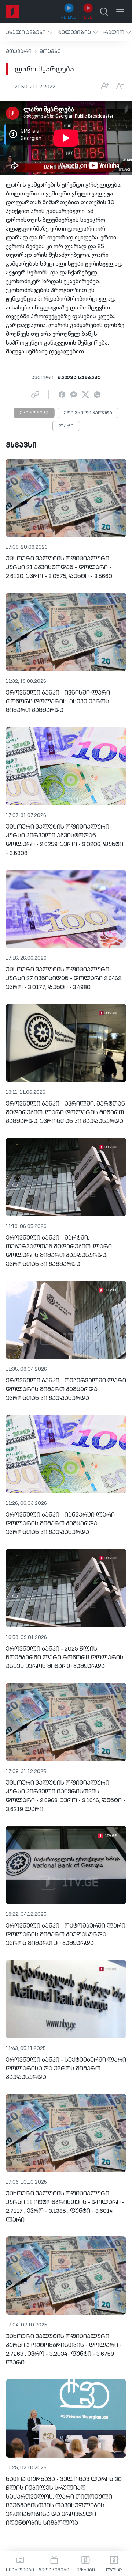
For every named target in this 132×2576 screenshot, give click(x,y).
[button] (29, 32)
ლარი (66, 426)
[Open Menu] (120, 12)
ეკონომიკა (34, 413)
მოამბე (50, 52)
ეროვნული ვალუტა (88, 413)
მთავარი (19, 52)
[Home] (12, 12)
